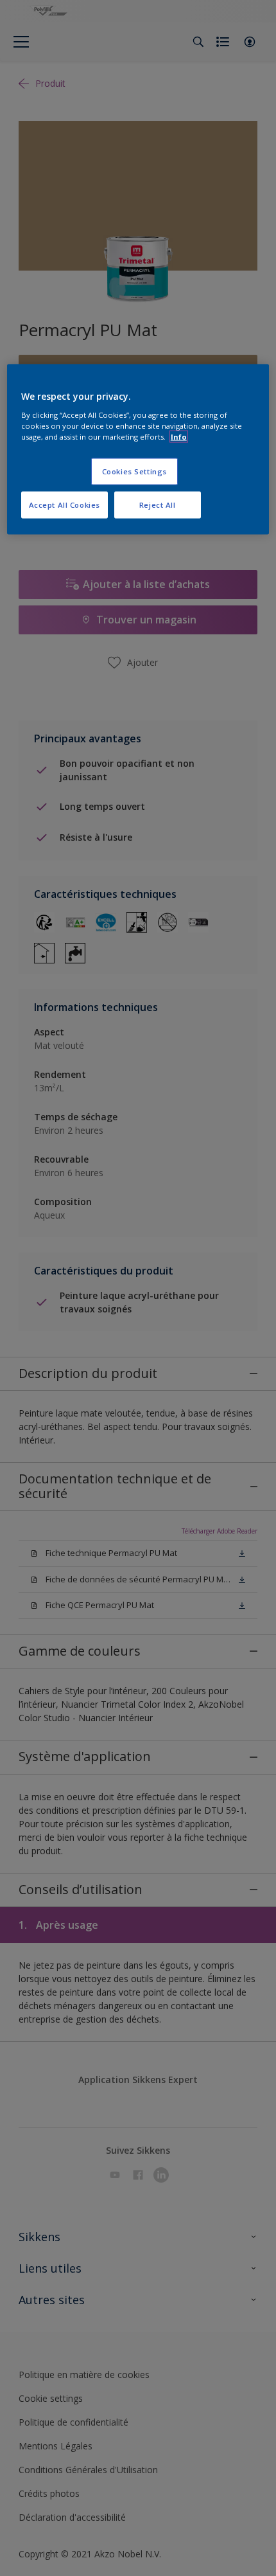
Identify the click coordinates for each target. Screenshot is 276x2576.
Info (179, 437)
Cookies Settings (134, 471)
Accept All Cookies (65, 504)
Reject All (158, 504)
